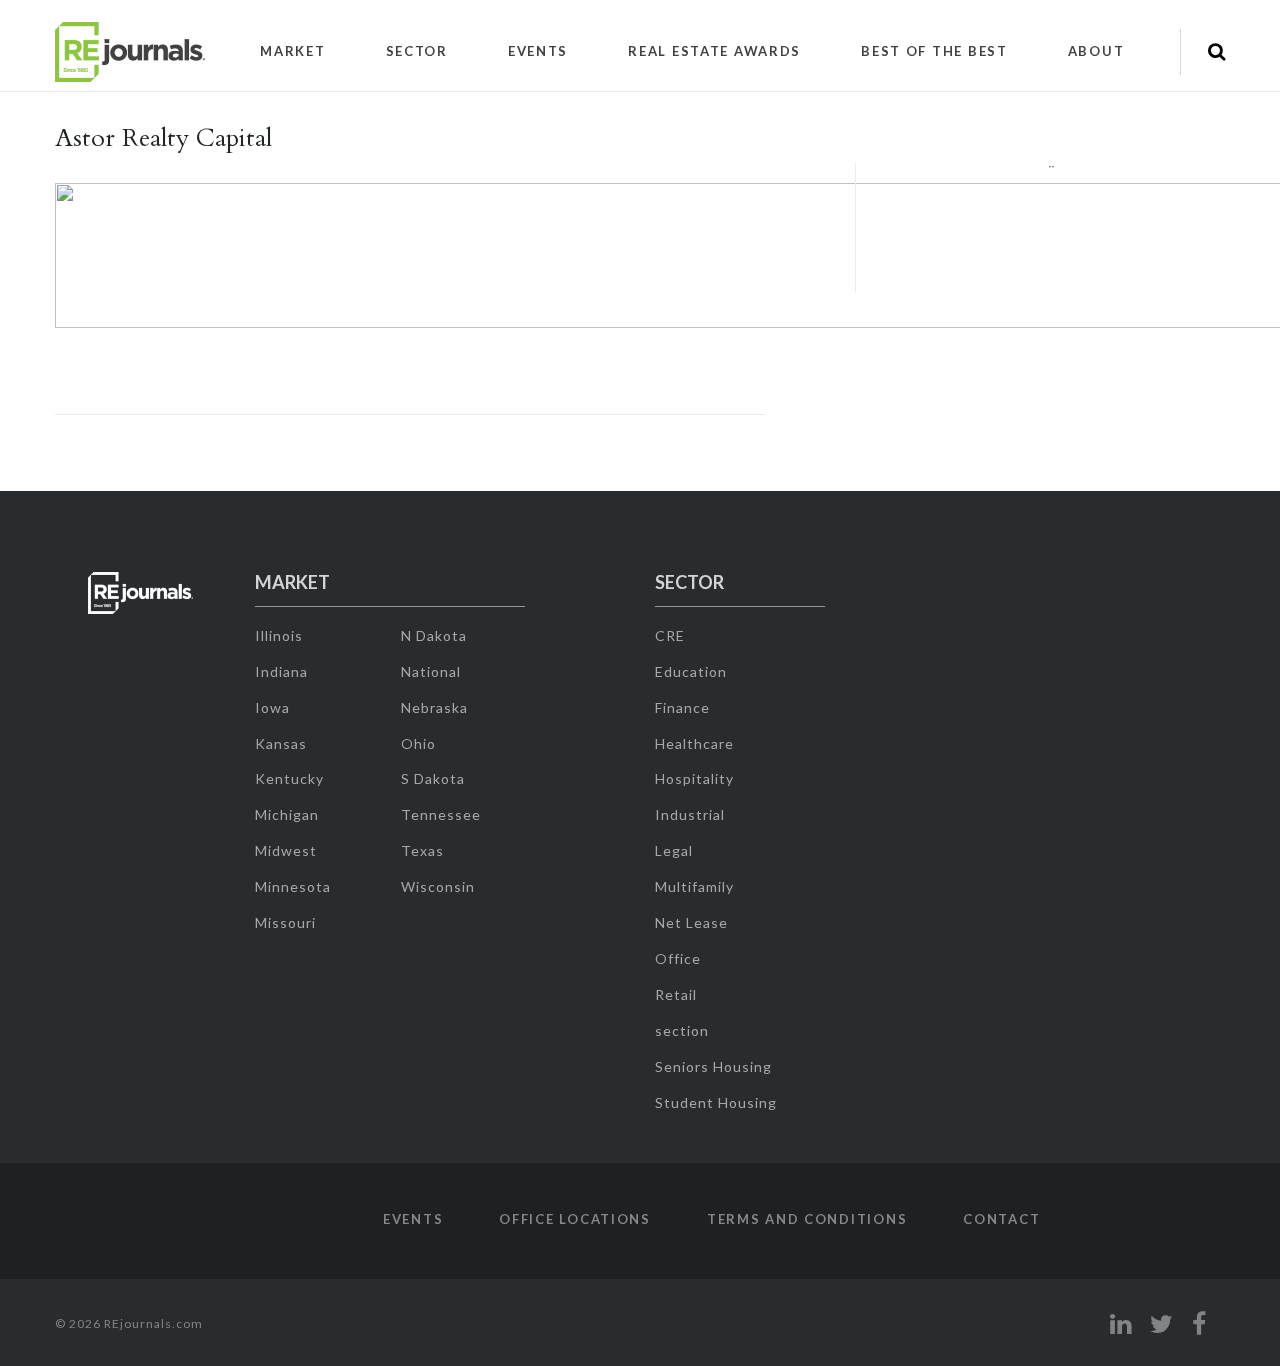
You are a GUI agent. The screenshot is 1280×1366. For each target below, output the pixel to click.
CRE (670, 635)
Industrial (690, 814)
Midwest (286, 850)
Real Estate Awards (714, 51)
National (431, 671)
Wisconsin (438, 886)
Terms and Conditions (807, 1219)
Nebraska (434, 707)
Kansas (281, 743)
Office (678, 958)
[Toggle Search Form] (1216, 52)
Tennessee (441, 814)
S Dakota (433, 778)
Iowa (272, 707)
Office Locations (575, 1219)
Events (538, 51)
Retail (676, 994)
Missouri (285, 922)
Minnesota (293, 886)
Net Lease (691, 922)
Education (691, 671)
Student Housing (716, 1102)
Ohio (418, 743)
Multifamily (694, 886)
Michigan (287, 814)
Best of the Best (934, 51)
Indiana (281, 671)
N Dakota (434, 635)
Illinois (279, 635)
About (1096, 51)
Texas (422, 850)
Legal (674, 850)
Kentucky (289, 778)
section (682, 1030)
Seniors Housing (713, 1066)
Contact (1001, 1219)
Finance (682, 707)
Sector (417, 51)
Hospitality (694, 778)
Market (292, 51)
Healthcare (694, 743)
